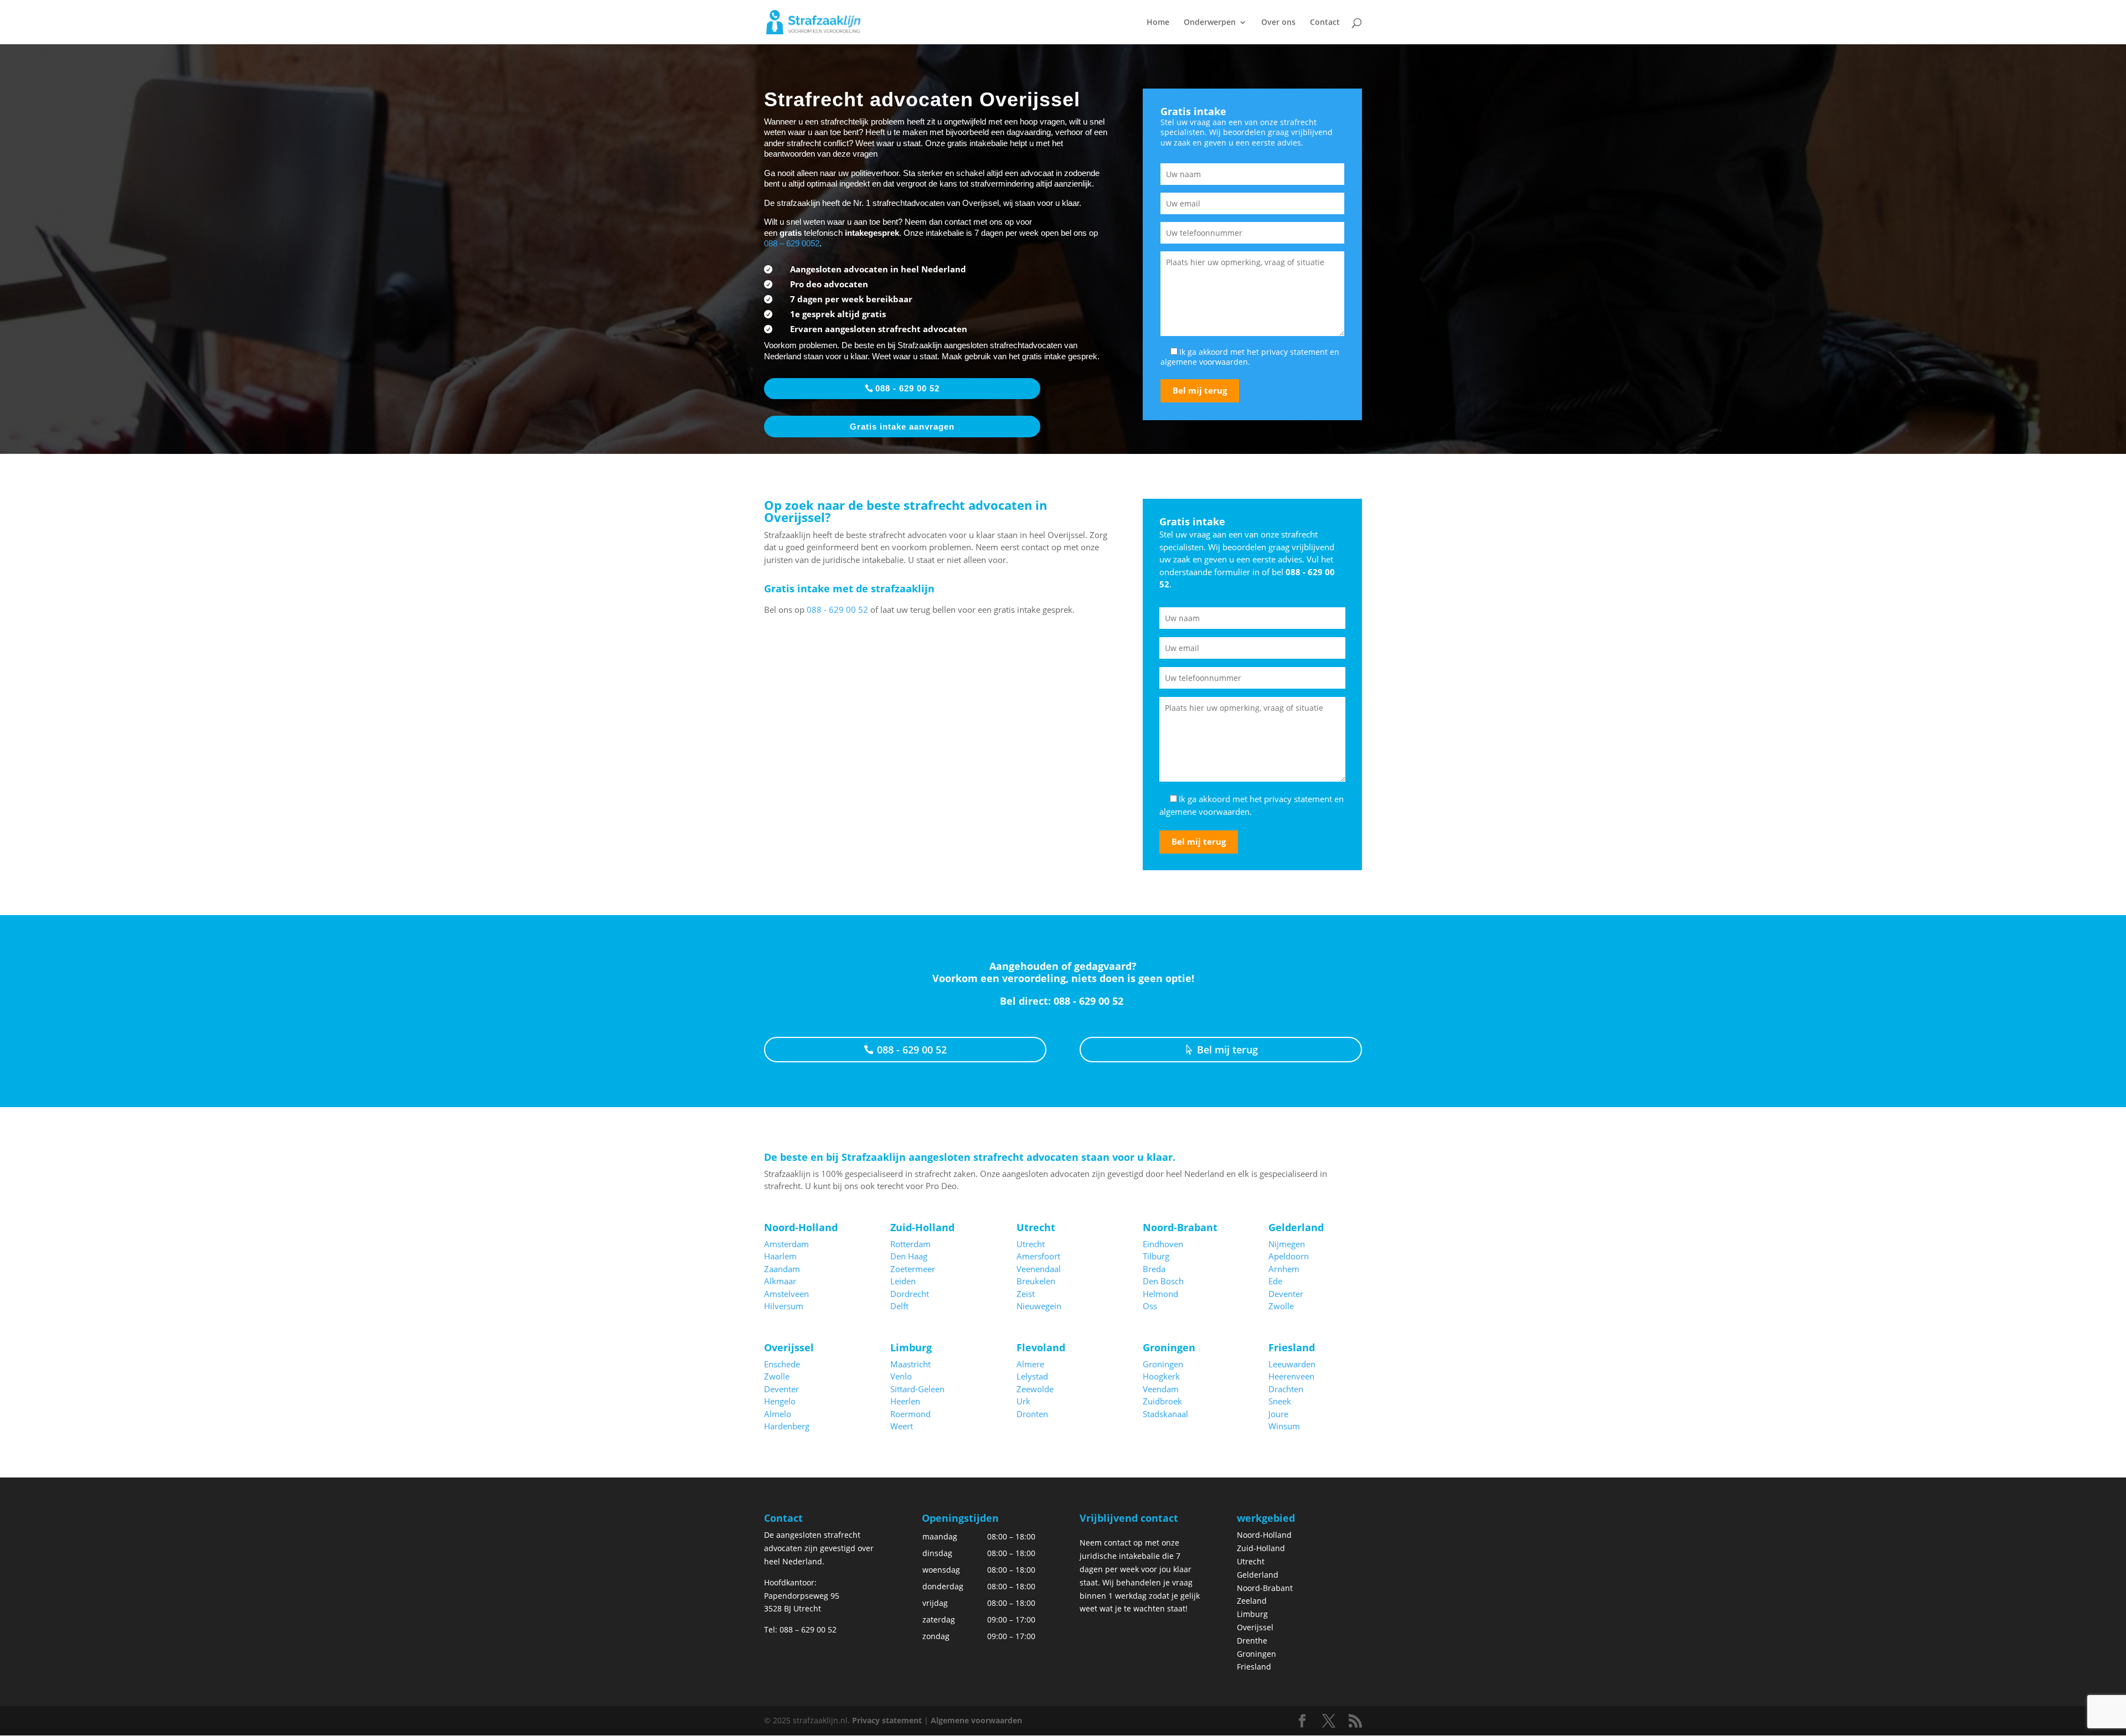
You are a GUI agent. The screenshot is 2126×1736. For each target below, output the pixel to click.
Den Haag (909, 1256)
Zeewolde (1035, 1389)
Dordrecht (910, 1294)
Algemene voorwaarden (976, 1720)
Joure (1278, 1414)
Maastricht (910, 1364)
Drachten (1286, 1389)
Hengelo (780, 1401)
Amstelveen (786, 1294)
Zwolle (1281, 1306)
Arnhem (1284, 1269)
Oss (1150, 1306)
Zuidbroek (1162, 1401)
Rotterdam (910, 1244)
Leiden (903, 1281)
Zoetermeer (913, 1269)
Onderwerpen (1210, 23)
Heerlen (905, 1401)
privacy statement (1294, 352)
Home (1158, 23)
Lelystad (1032, 1376)
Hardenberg (787, 1426)
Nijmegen (1287, 1244)
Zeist (1026, 1294)
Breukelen (1036, 1281)
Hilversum (784, 1306)
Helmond (1160, 1294)
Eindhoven (1163, 1244)
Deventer (1286, 1294)
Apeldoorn (1289, 1256)
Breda (1154, 1269)
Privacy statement (887, 1720)
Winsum (1284, 1426)
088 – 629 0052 (792, 243)
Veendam (1161, 1389)
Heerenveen (1291, 1376)
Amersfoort (1038, 1256)
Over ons (1278, 23)
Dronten (1032, 1414)
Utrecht (1031, 1244)
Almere (1030, 1364)
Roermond (910, 1414)
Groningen (1163, 1364)
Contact (1325, 23)
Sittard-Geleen (917, 1389)
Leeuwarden (1292, 1364)
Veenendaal (1039, 1269)
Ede (1275, 1281)
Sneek (1280, 1401)
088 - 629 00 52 (907, 388)
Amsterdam (786, 1244)
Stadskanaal (1165, 1414)
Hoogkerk (1161, 1376)
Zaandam (782, 1269)
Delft (899, 1306)
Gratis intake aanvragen (902, 427)
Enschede (782, 1364)
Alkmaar (780, 1281)
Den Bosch (1163, 1281)
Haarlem (780, 1256)
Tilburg (1156, 1256)
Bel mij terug (1227, 1050)
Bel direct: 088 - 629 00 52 (1063, 1001)
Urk (1023, 1401)
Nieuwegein (1039, 1306)
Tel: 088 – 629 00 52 (800, 1629)
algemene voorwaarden (1204, 362)
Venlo (901, 1376)
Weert (902, 1426)
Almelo (778, 1414)
